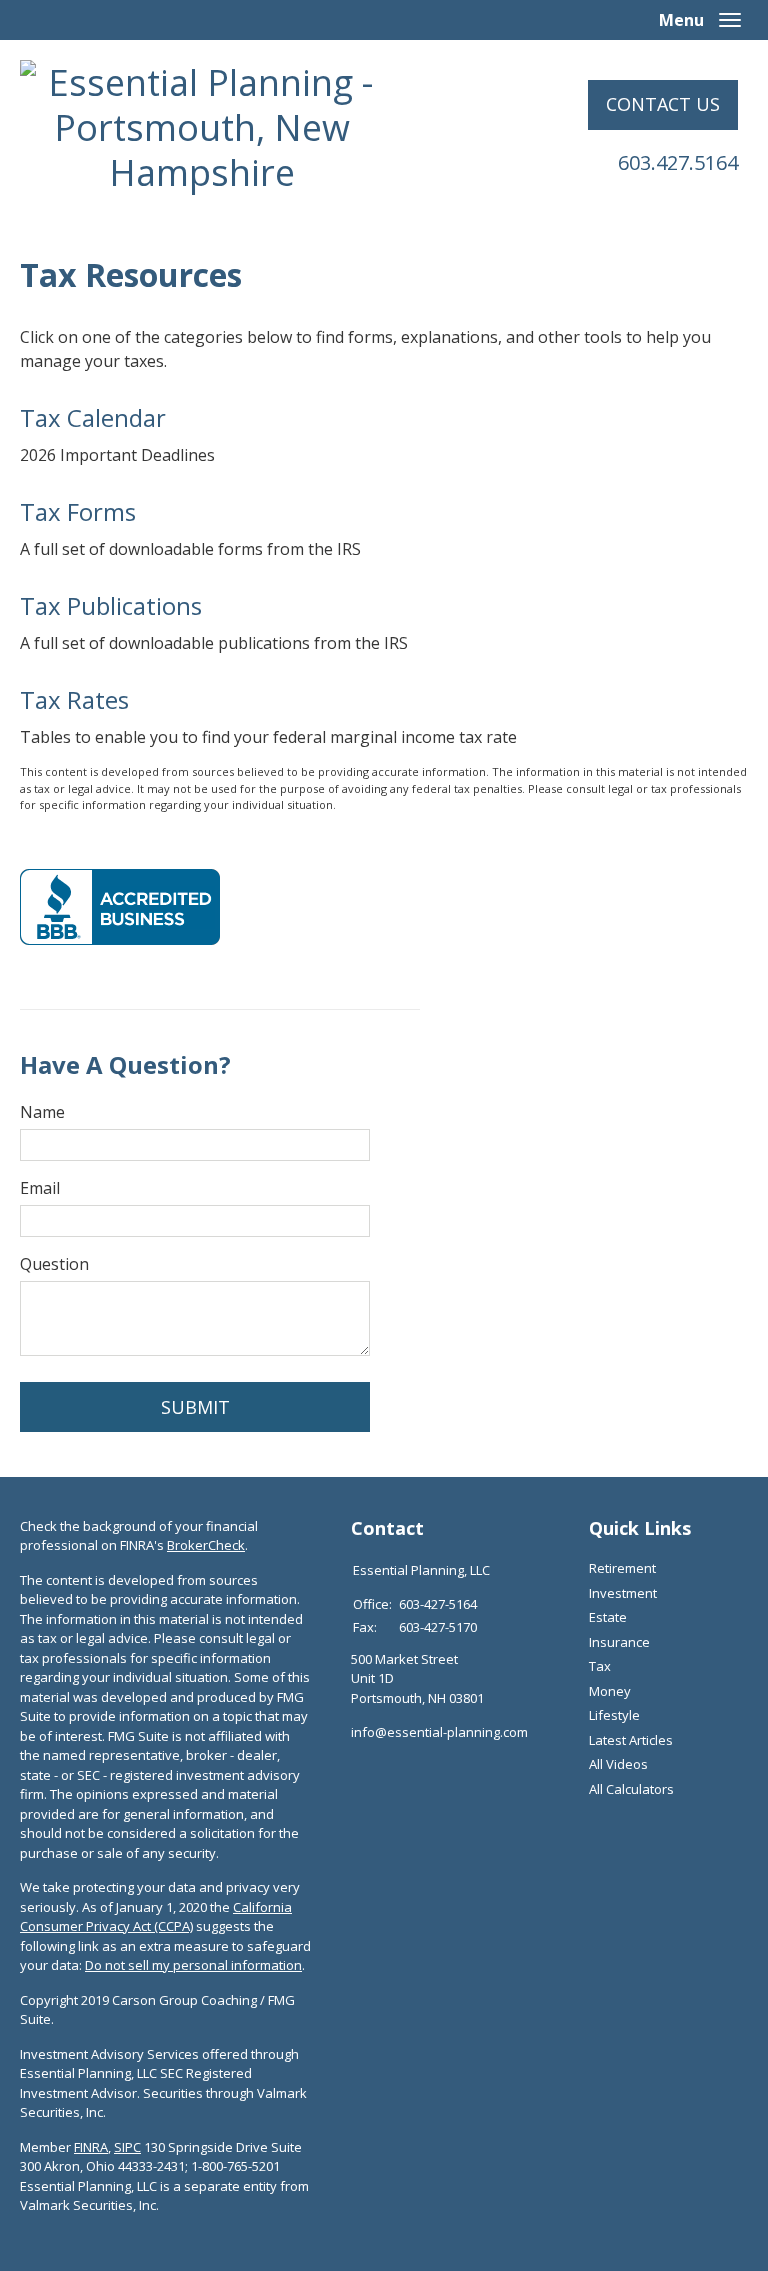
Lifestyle (614, 1715)
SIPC (127, 2147)
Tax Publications (111, 605)
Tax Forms (78, 511)
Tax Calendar (93, 417)
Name (42, 1112)
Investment (623, 1593)
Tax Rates (74, 699)
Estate (608, 1617)
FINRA (91, 2147)
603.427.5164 (678, 162)
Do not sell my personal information (193, 1965)
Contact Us (663, 104)
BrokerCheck (206, 1545)
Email (40, 1188)
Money (610, 1691)
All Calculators (631, 1789)
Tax (600, 1666)
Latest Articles (631, 1740)
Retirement (622, 1568)
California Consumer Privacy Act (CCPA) (156, 1917)
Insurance (619, 1642)
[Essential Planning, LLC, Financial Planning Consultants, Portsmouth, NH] (120, 907)
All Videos (618, 1764)
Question (54, 1264)
